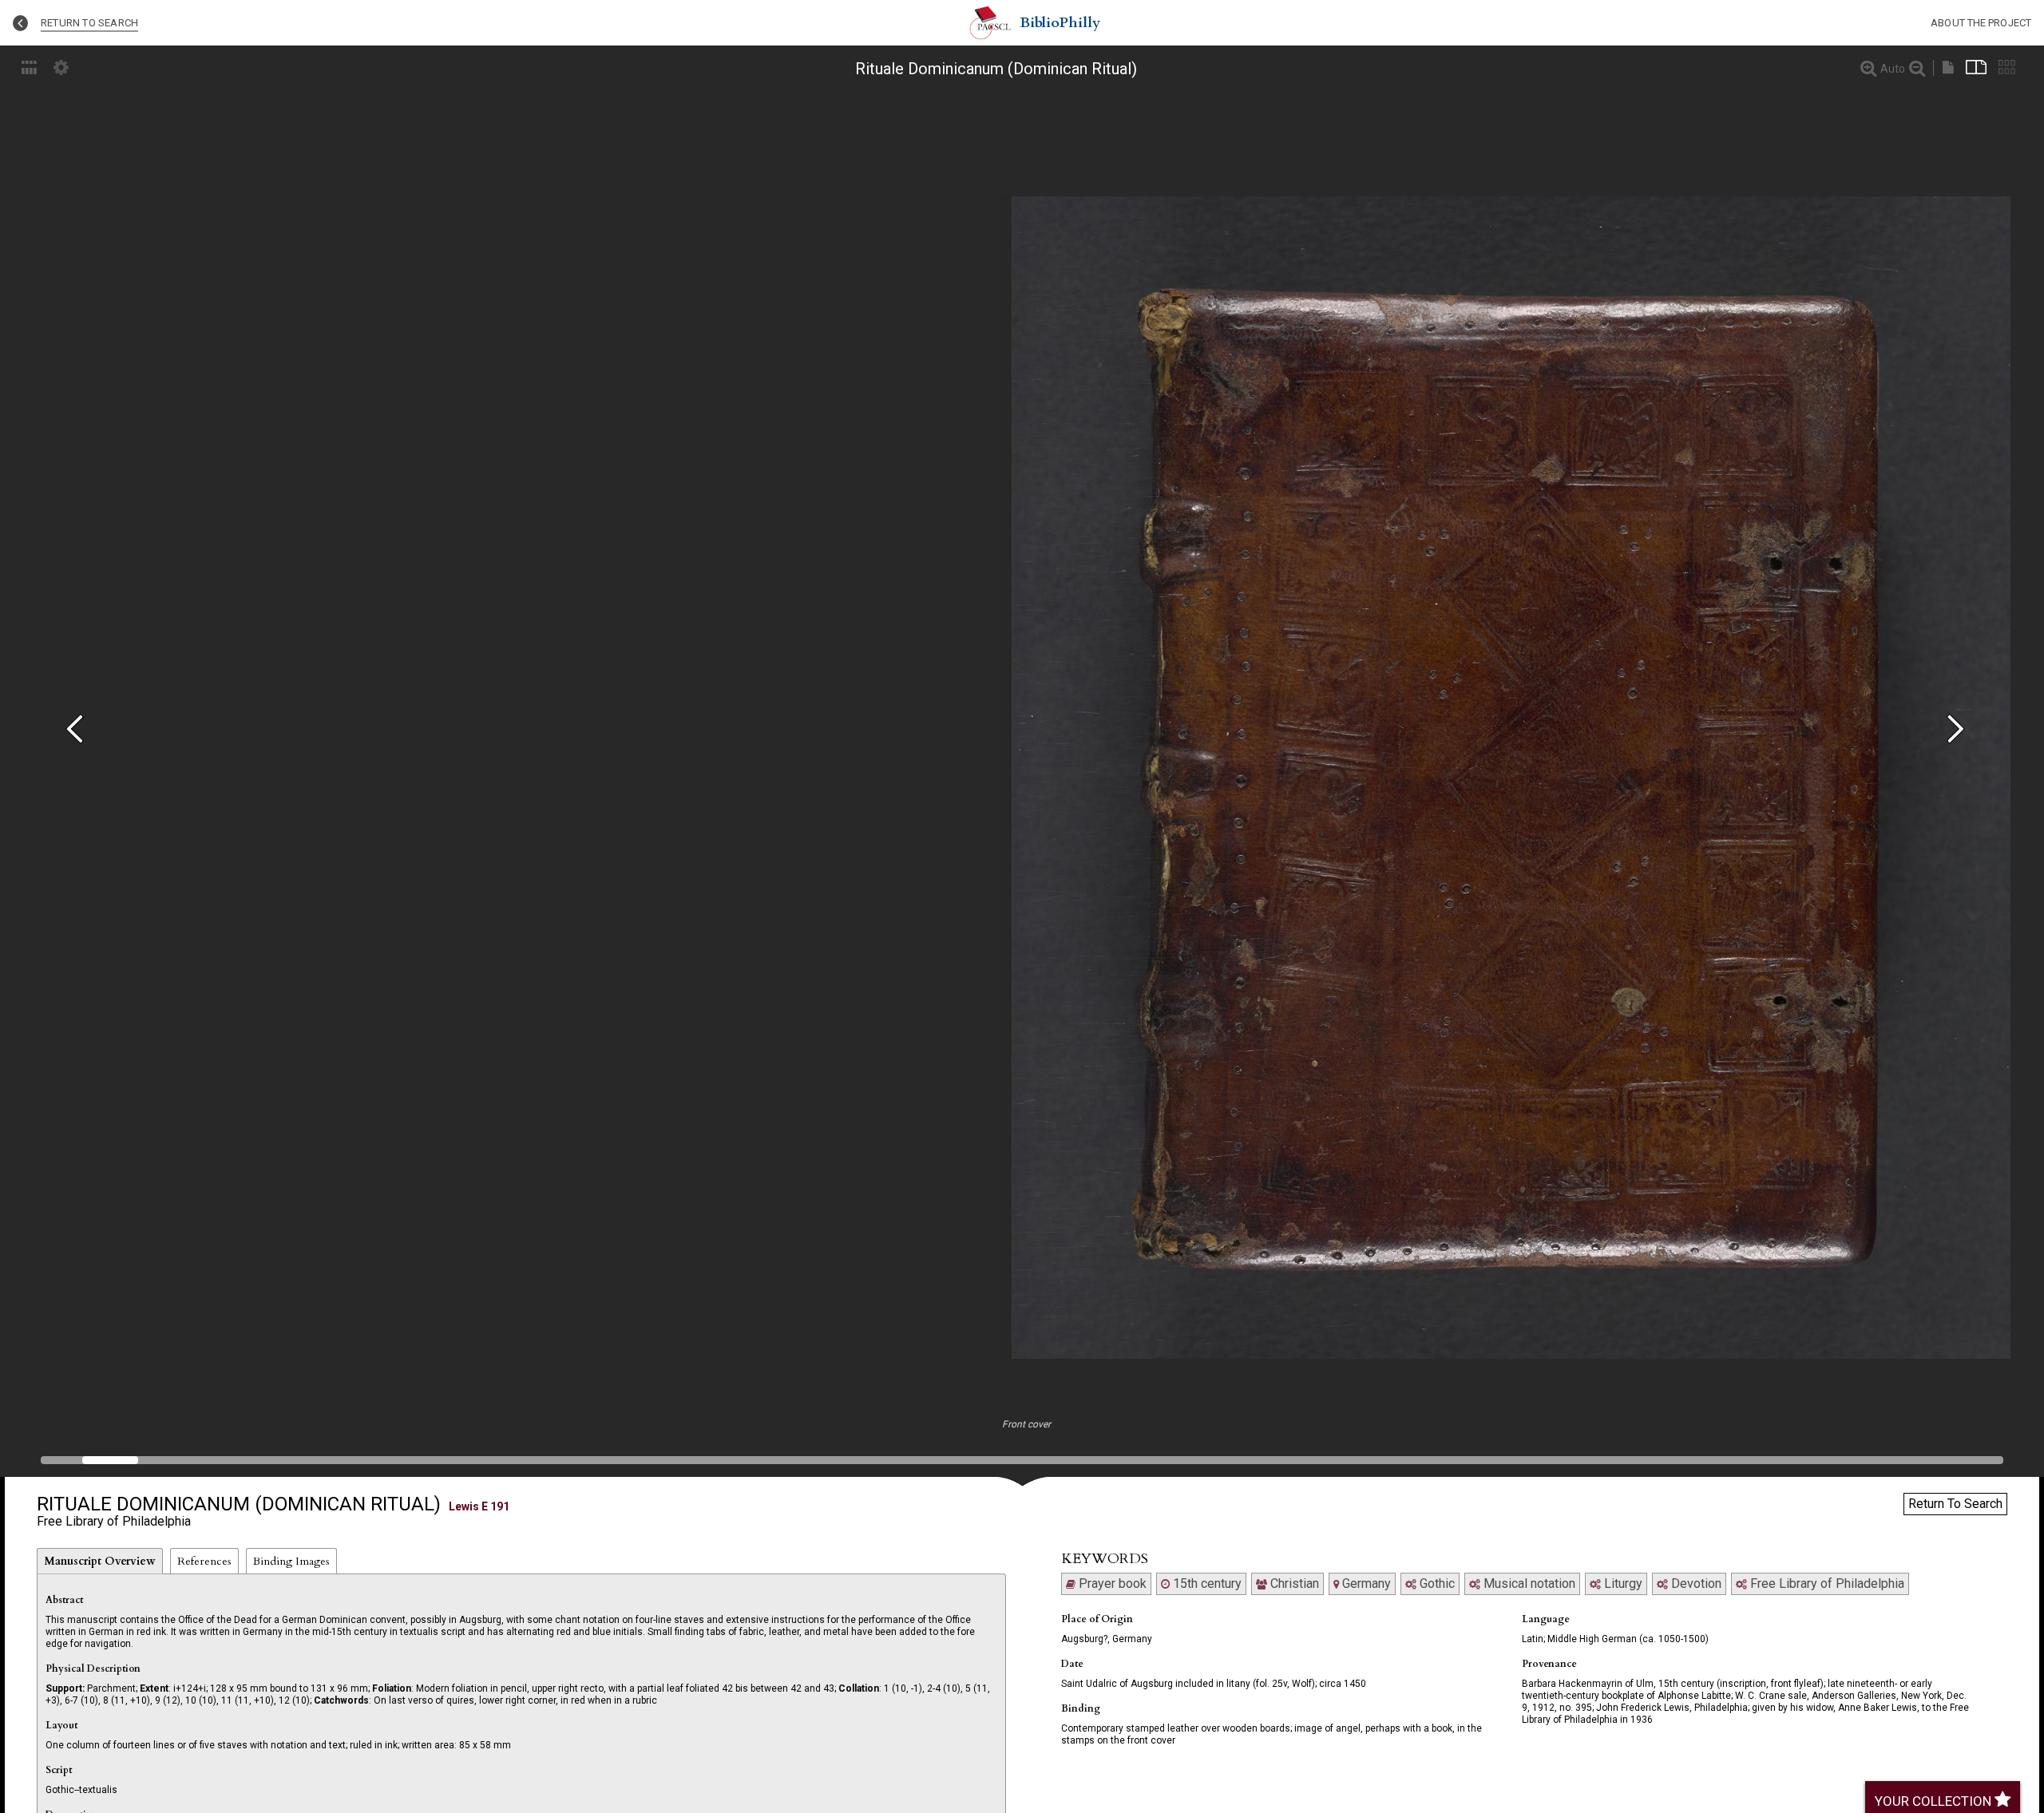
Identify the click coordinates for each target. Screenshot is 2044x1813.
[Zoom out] (1917, 68)
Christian (1293, 1583)
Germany (1365, 1583)
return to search (89, 23)
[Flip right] (1963, 730)
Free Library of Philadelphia (1826, 1583)
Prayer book (1111, 1583)
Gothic (1436, 1583)
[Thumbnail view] (2007, 67)
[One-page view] (1948, 67)
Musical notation (1528, 1583)
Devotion (1695, 1583)
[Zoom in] (1868, 68)
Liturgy (1622, 1583)
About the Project (1981, 23)
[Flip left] (81, 730)
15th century (1206, 1583)
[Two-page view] (1976, 67)
